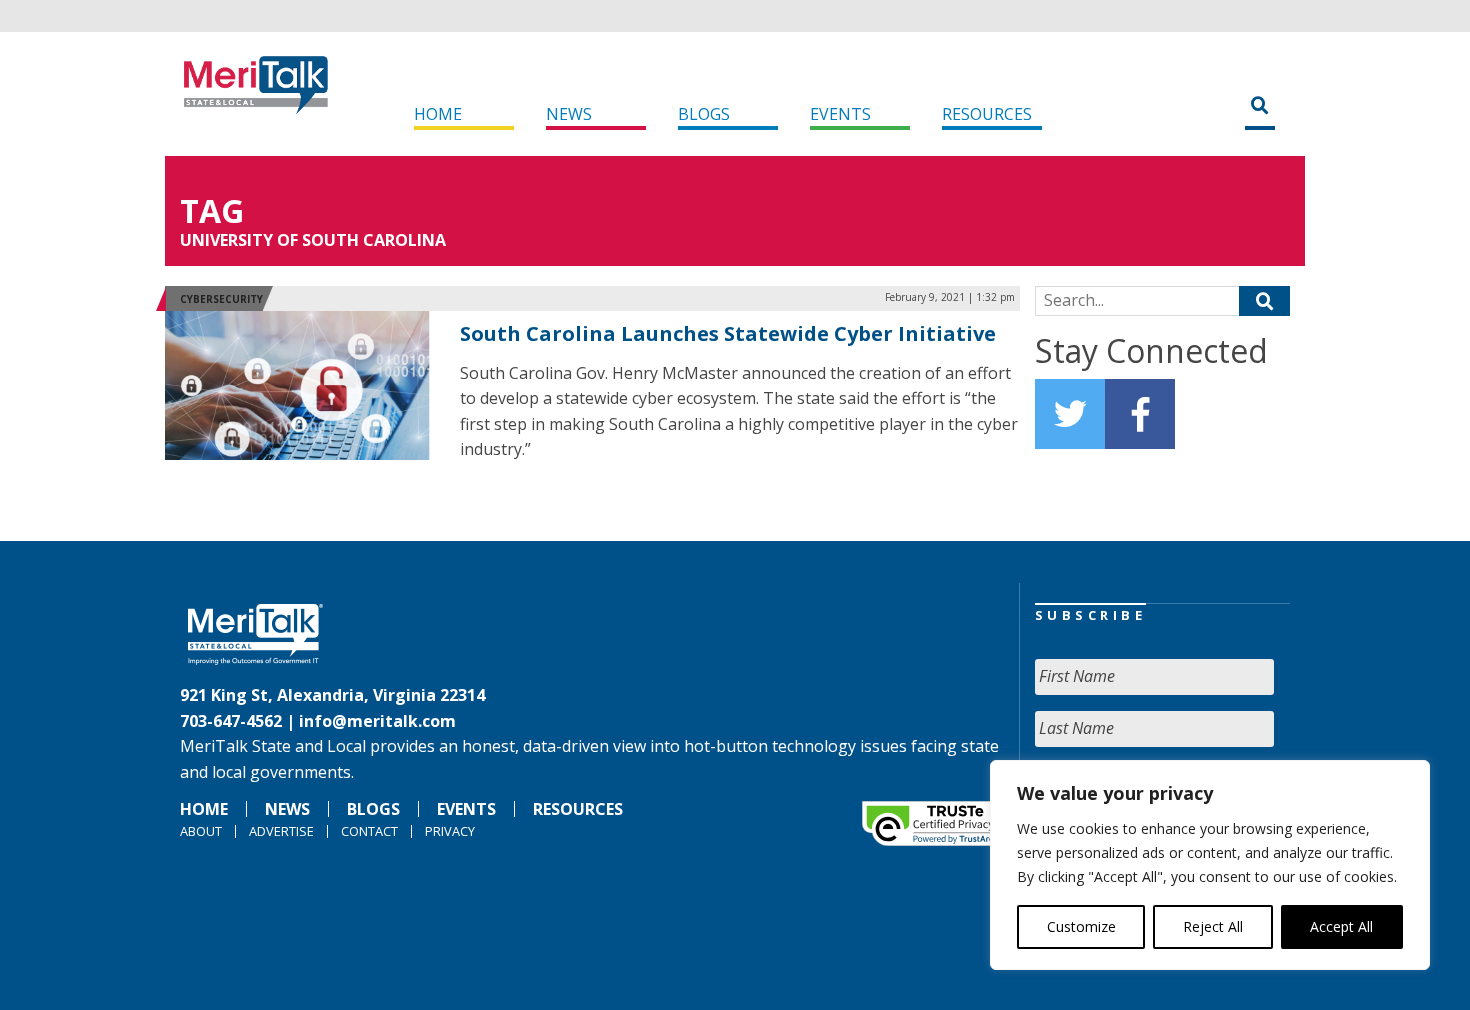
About (201, 831)
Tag (212, 210)
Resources (987, 114)
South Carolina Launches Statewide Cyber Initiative (728, 333)
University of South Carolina (313, 240)
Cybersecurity (221, 299)
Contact (369, 831)
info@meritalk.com (377, 721)
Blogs (704, 114)
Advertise (281, 831)
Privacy (450, 831)
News (569, 114)
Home (438, 114)
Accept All (1341, 926)
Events (840, 114)
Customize (1081, 926)
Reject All (1213, 926)
